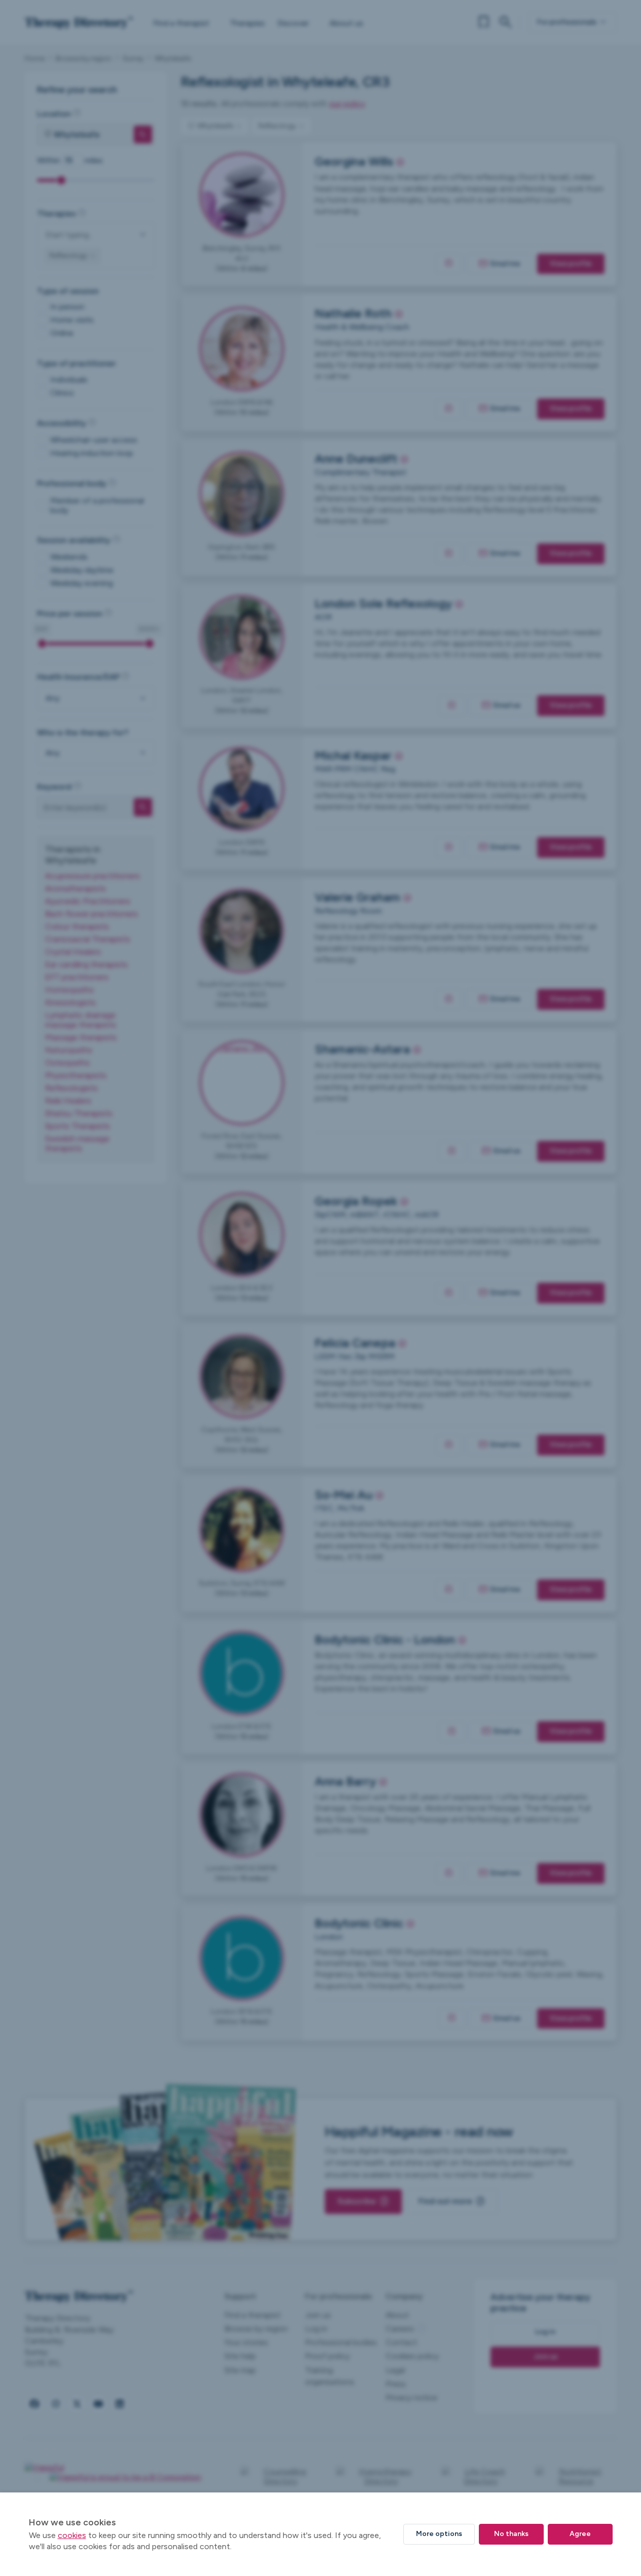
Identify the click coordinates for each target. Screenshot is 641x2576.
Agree (580, 2534)
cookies (72, 2535)
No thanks (511, 2534)
